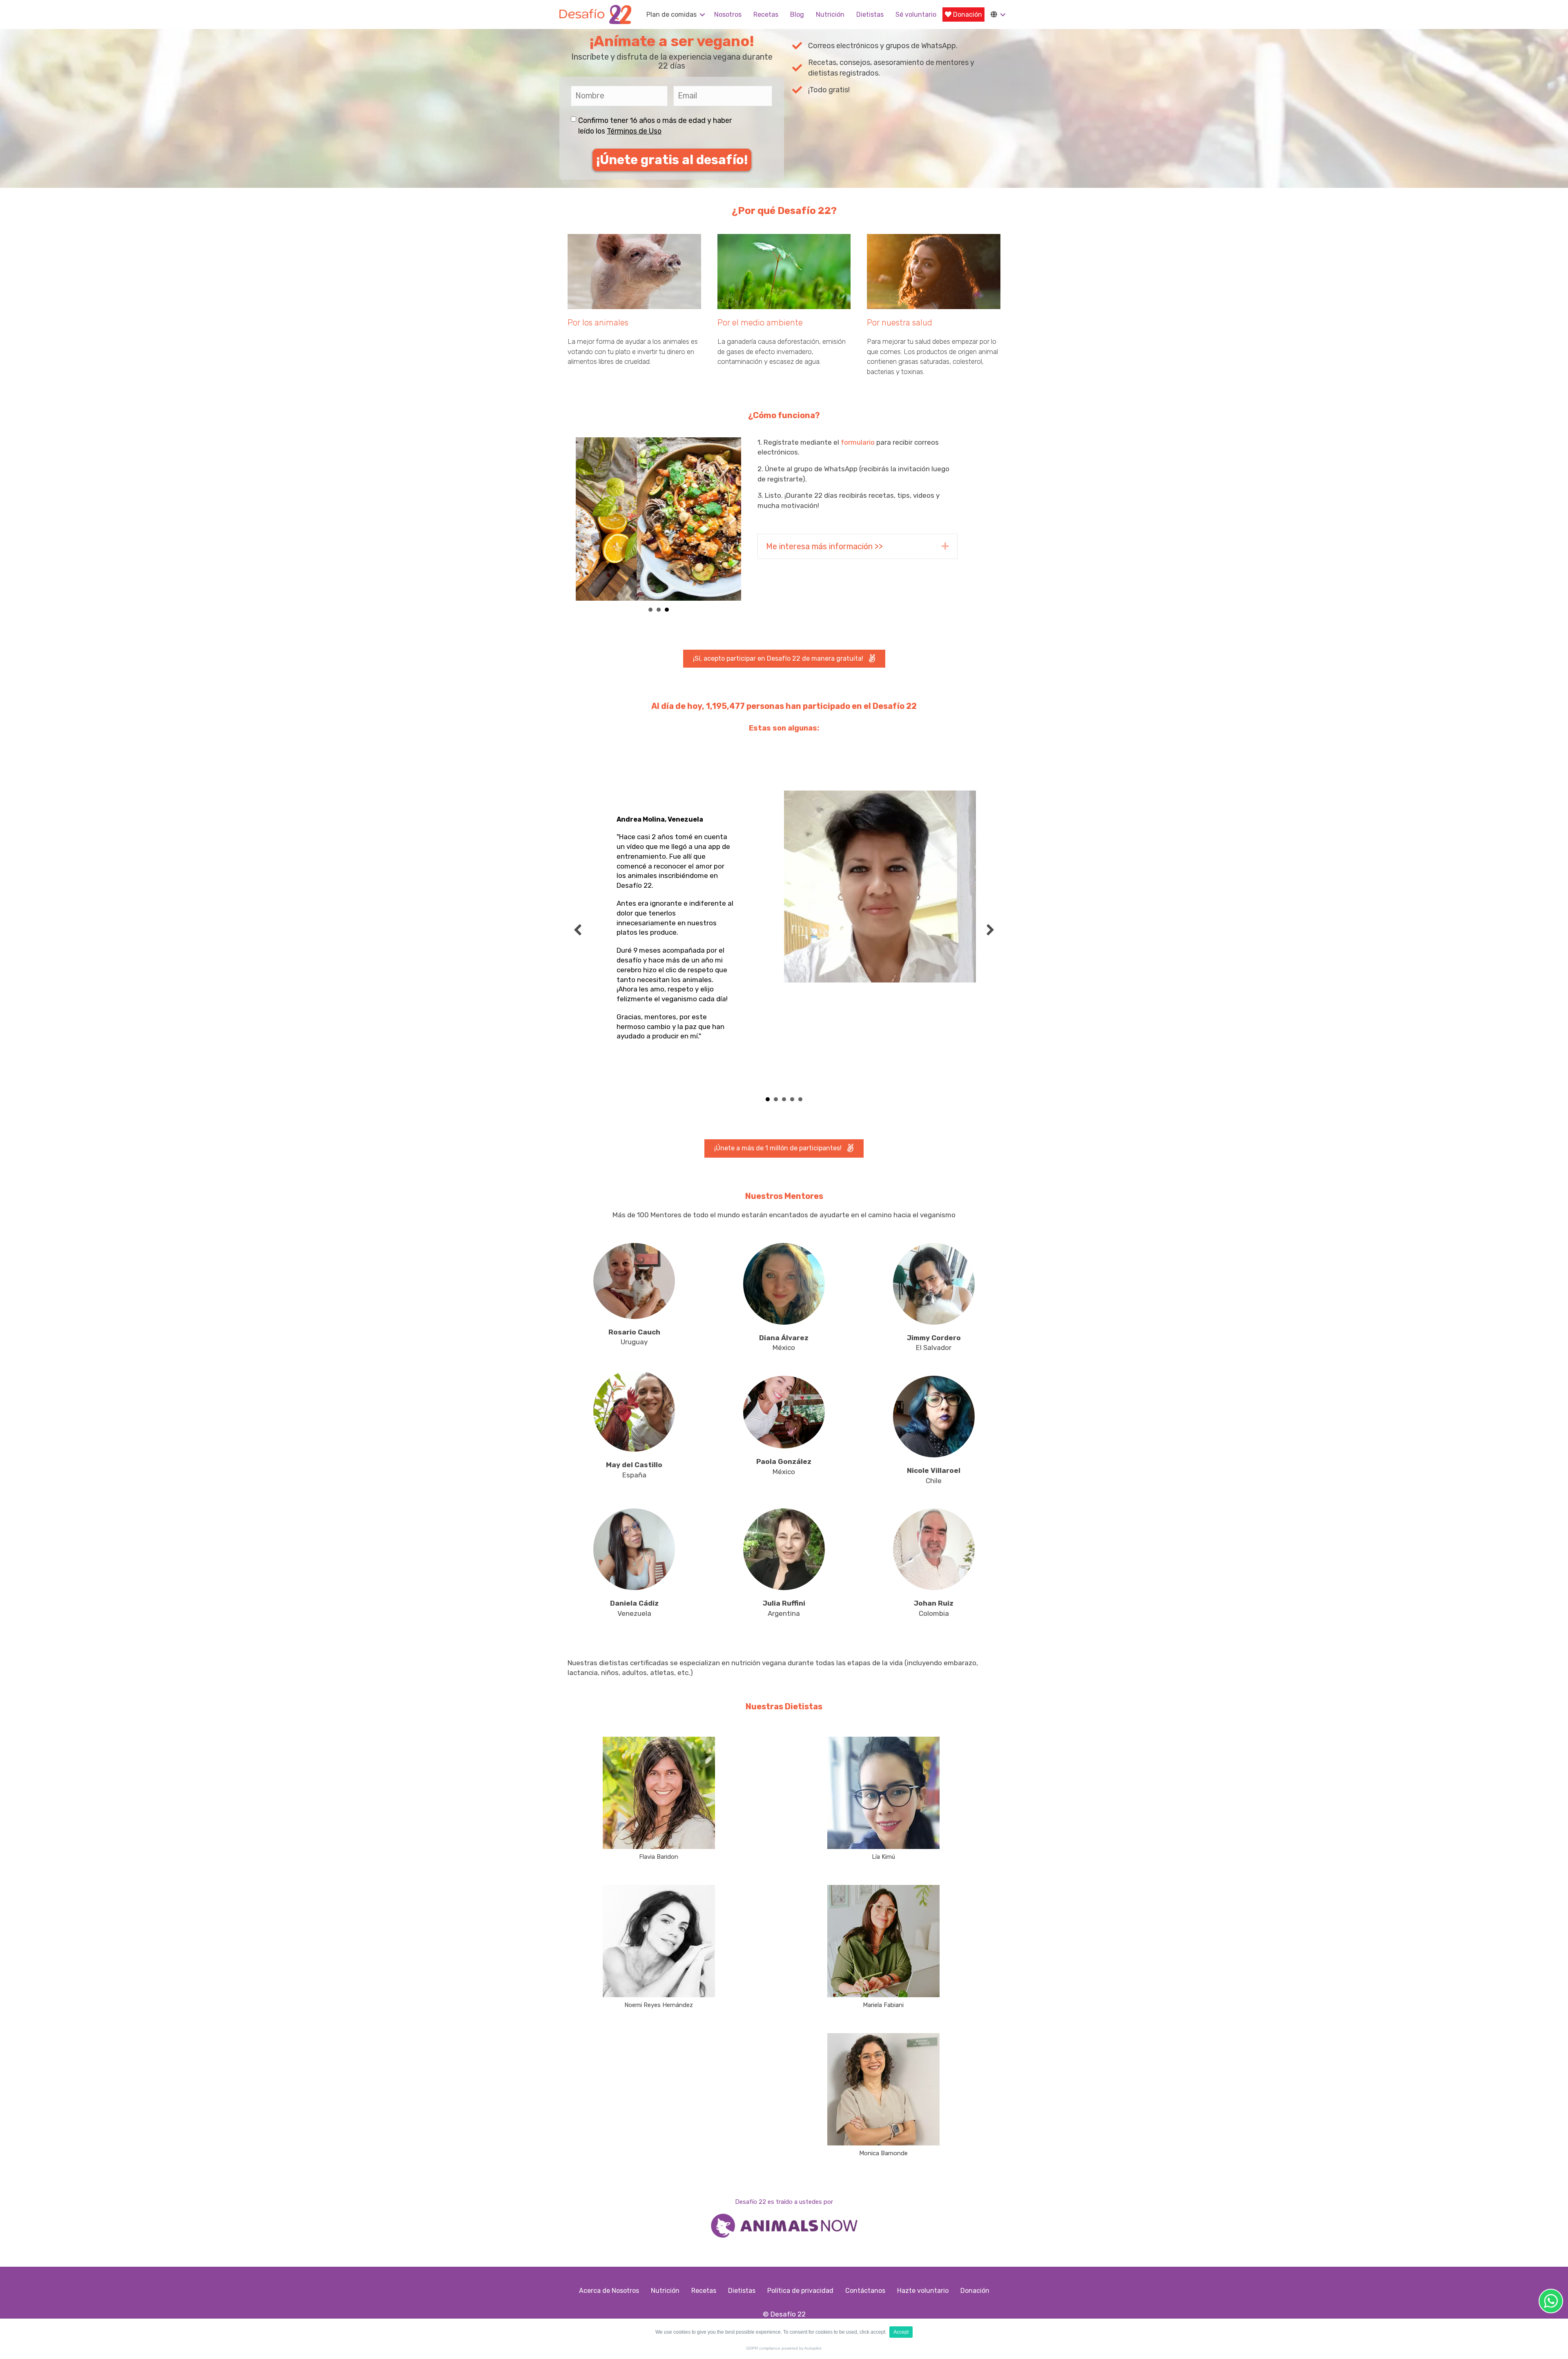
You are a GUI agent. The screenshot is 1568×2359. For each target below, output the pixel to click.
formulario (858, 442)
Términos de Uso (634, 131)
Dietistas (870, 14)
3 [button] (667, 610)
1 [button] (650, 610)
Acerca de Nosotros (609, 2291)
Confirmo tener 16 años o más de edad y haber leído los (655, 126)
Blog (797, 14)
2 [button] (659, 610)
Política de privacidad (800, 2291)
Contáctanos (865, 2291)
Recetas (766, 14)
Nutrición (830, 14)
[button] (702, 14)
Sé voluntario (916, 14)
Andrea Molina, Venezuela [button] (768, 1099)
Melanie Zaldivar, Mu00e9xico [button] (784, 1099)
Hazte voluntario (923, 2291)
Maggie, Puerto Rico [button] (792, 1099)
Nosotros (728, 14)
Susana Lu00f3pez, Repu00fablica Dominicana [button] (776, 1099)
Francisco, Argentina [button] (800, 1099)
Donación (967, 14)
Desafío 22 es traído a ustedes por (784, 2202)
